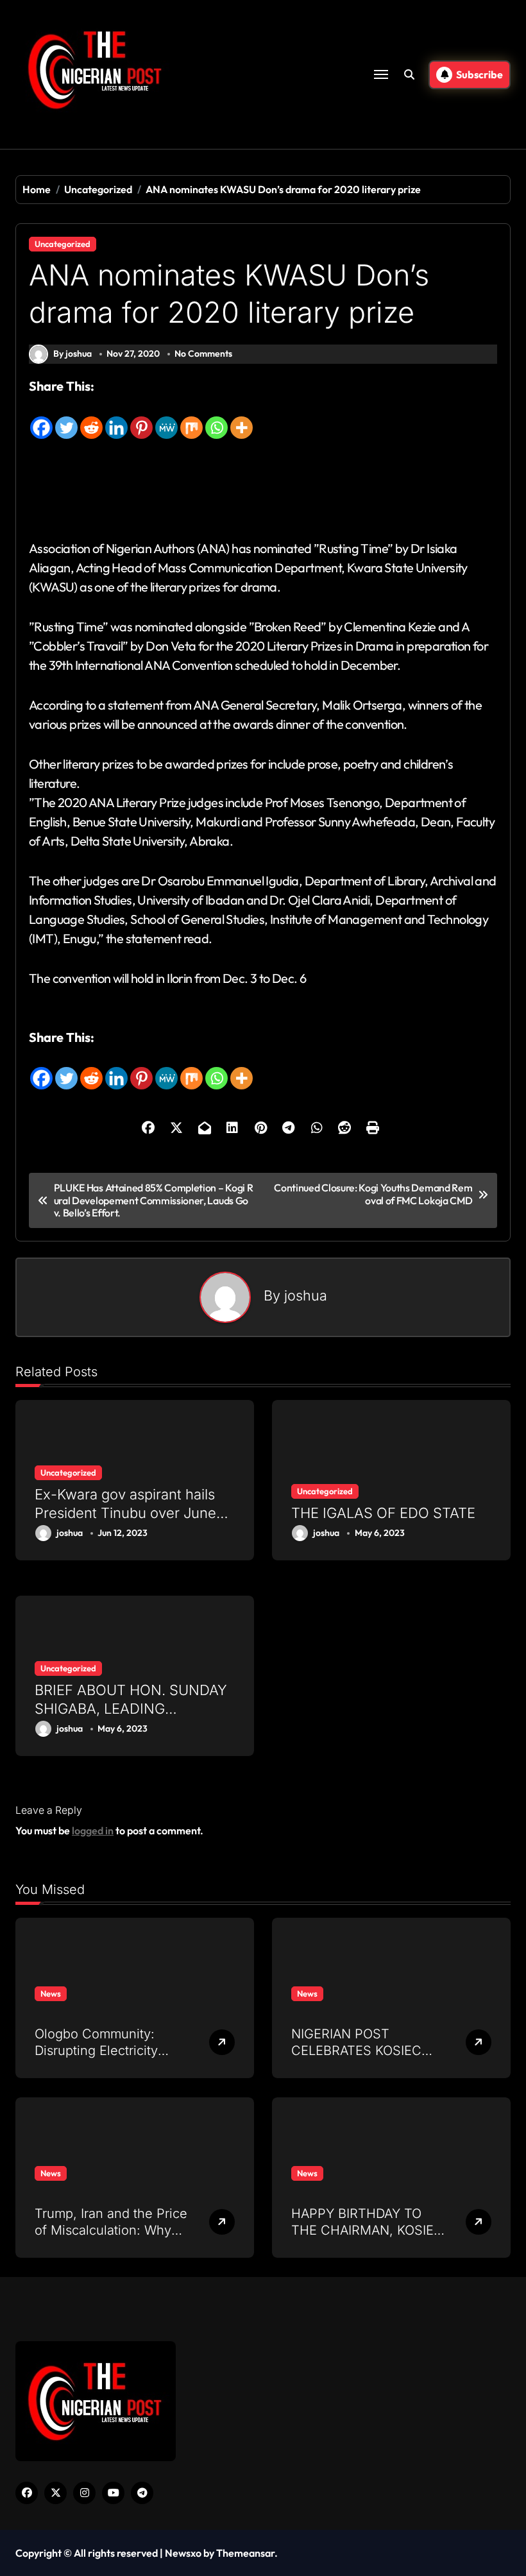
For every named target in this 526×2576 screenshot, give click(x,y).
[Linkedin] (116, 418)
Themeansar (245, 2553)
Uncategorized (63, 244)
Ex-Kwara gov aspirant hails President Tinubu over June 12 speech (125, 1513)
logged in (93, 1830)
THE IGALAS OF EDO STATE (383, 1513)
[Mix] (191, 418)
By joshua (72, 354)
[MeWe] (166, 418)
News (51, 1993)
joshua (306, 1295)
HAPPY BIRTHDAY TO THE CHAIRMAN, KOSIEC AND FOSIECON (367, 2230)
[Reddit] (91, 418)
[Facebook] (41, 418)
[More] (242, 418)
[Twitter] (66, 418)
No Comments (203, 354)
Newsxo (183, 2553)
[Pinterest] (141, 418)
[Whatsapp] (216, 418)
